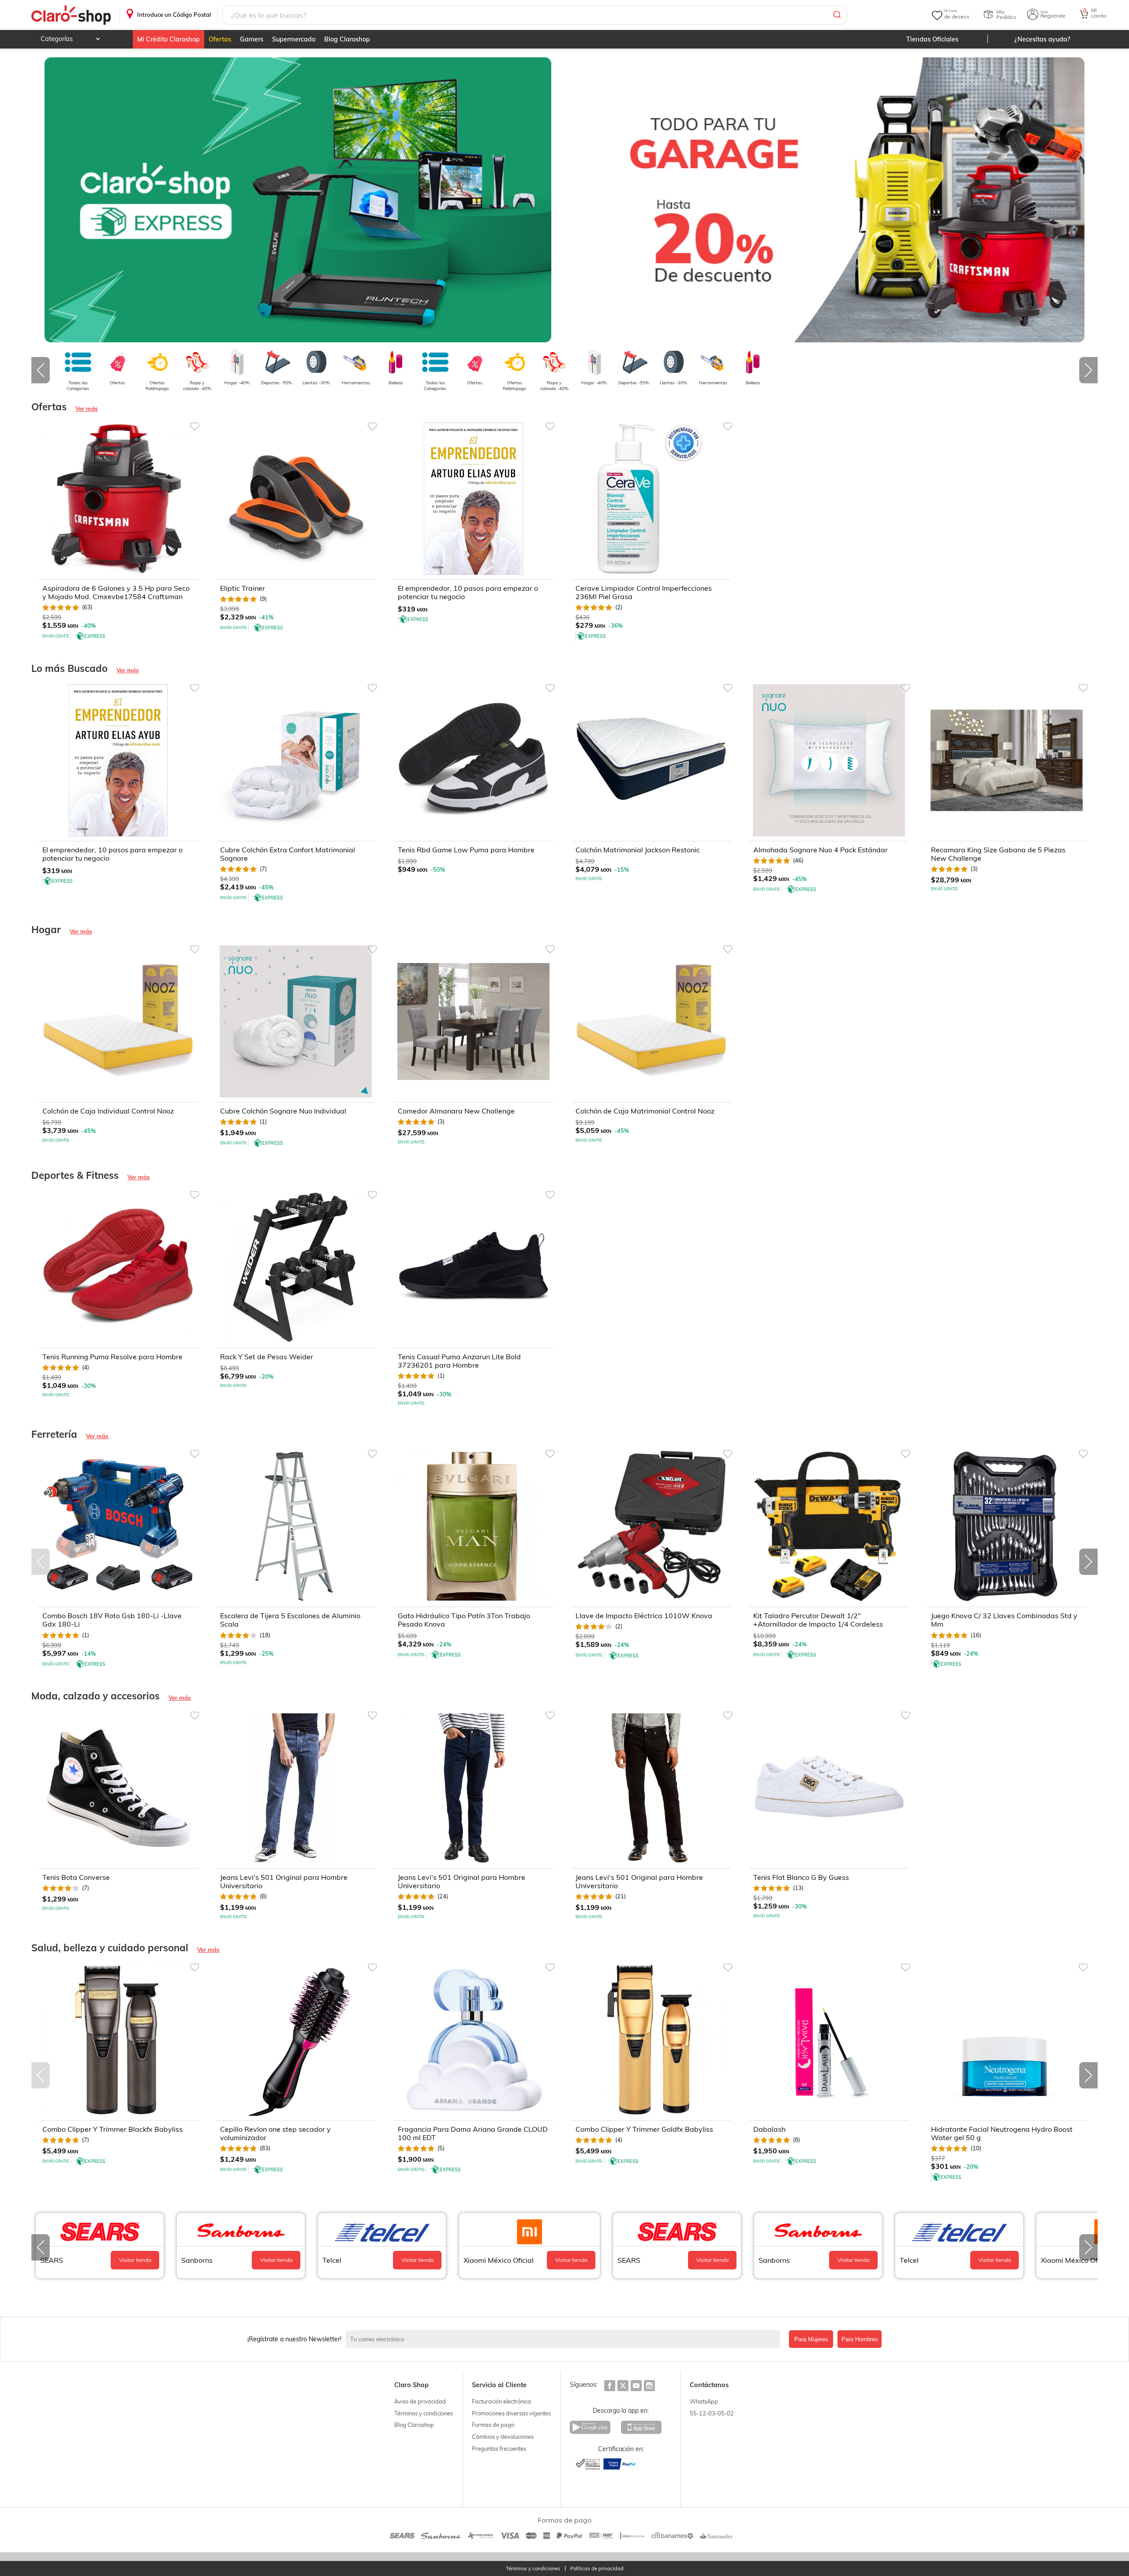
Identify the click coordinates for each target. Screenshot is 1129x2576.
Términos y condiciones (424, 2413)
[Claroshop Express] (298, 200)
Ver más (87, 409)
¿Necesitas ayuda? (1042, 39)
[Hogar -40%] (237, 362)
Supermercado (294, 39)
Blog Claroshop (347, 39)
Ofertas (220, 39)
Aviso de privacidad (420, 2401)
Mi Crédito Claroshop (168, 39)
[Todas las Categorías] (78, 362)
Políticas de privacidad (597, 2569)
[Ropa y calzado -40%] (197, 362)
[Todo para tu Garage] (831, 200)
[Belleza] (396, 362)
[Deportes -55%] (277, 362)
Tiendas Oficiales (932, 39)
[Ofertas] (118, 362)
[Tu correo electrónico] (565, 2339)
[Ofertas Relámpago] (157, 362)
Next (1088, 370)
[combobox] (535, 15)
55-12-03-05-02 (712, 2413)
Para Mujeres (811, 2339)
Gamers (252, 39)
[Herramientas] (356, 362)
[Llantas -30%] (316, 362)
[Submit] (836, 15)
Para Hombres (860, 2339)
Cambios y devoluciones (503, 2437)
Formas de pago (493, 2425)
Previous (41, 370)
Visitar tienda (135, 2260)
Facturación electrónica (501, 2401)
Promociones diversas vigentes (511, 2413)
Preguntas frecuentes (499, 2449)
